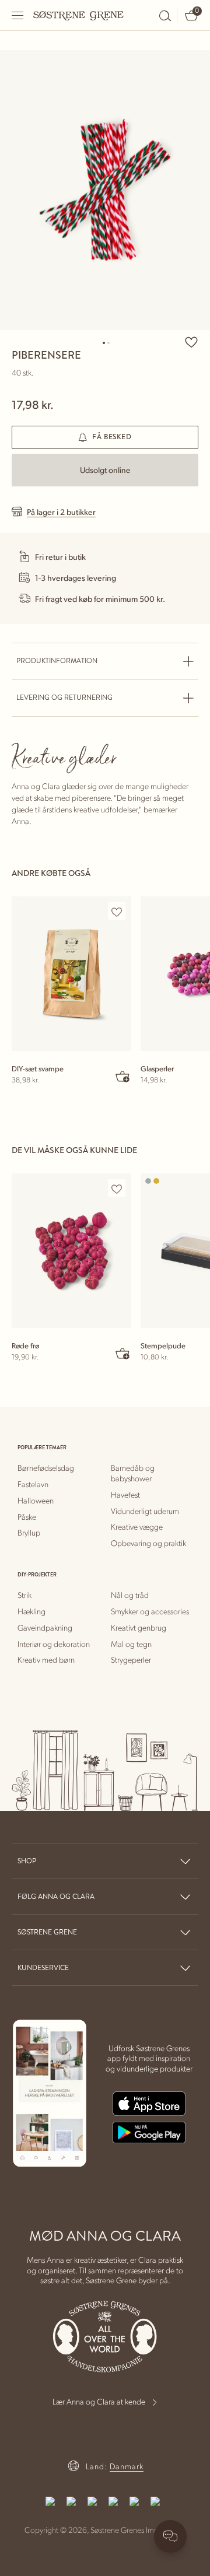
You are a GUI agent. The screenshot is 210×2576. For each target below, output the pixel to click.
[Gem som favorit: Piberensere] (191, 342)
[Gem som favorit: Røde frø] (117, 1189)
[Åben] (18, 15)
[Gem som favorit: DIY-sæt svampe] (117, 912)
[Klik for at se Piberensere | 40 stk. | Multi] (105, 190)
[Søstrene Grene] (79, 15)
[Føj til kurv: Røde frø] (123, 1353)
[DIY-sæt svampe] (71, 974)
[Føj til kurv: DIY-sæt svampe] (123, 1076)
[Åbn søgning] (165, 16)
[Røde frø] (71, 1251)
